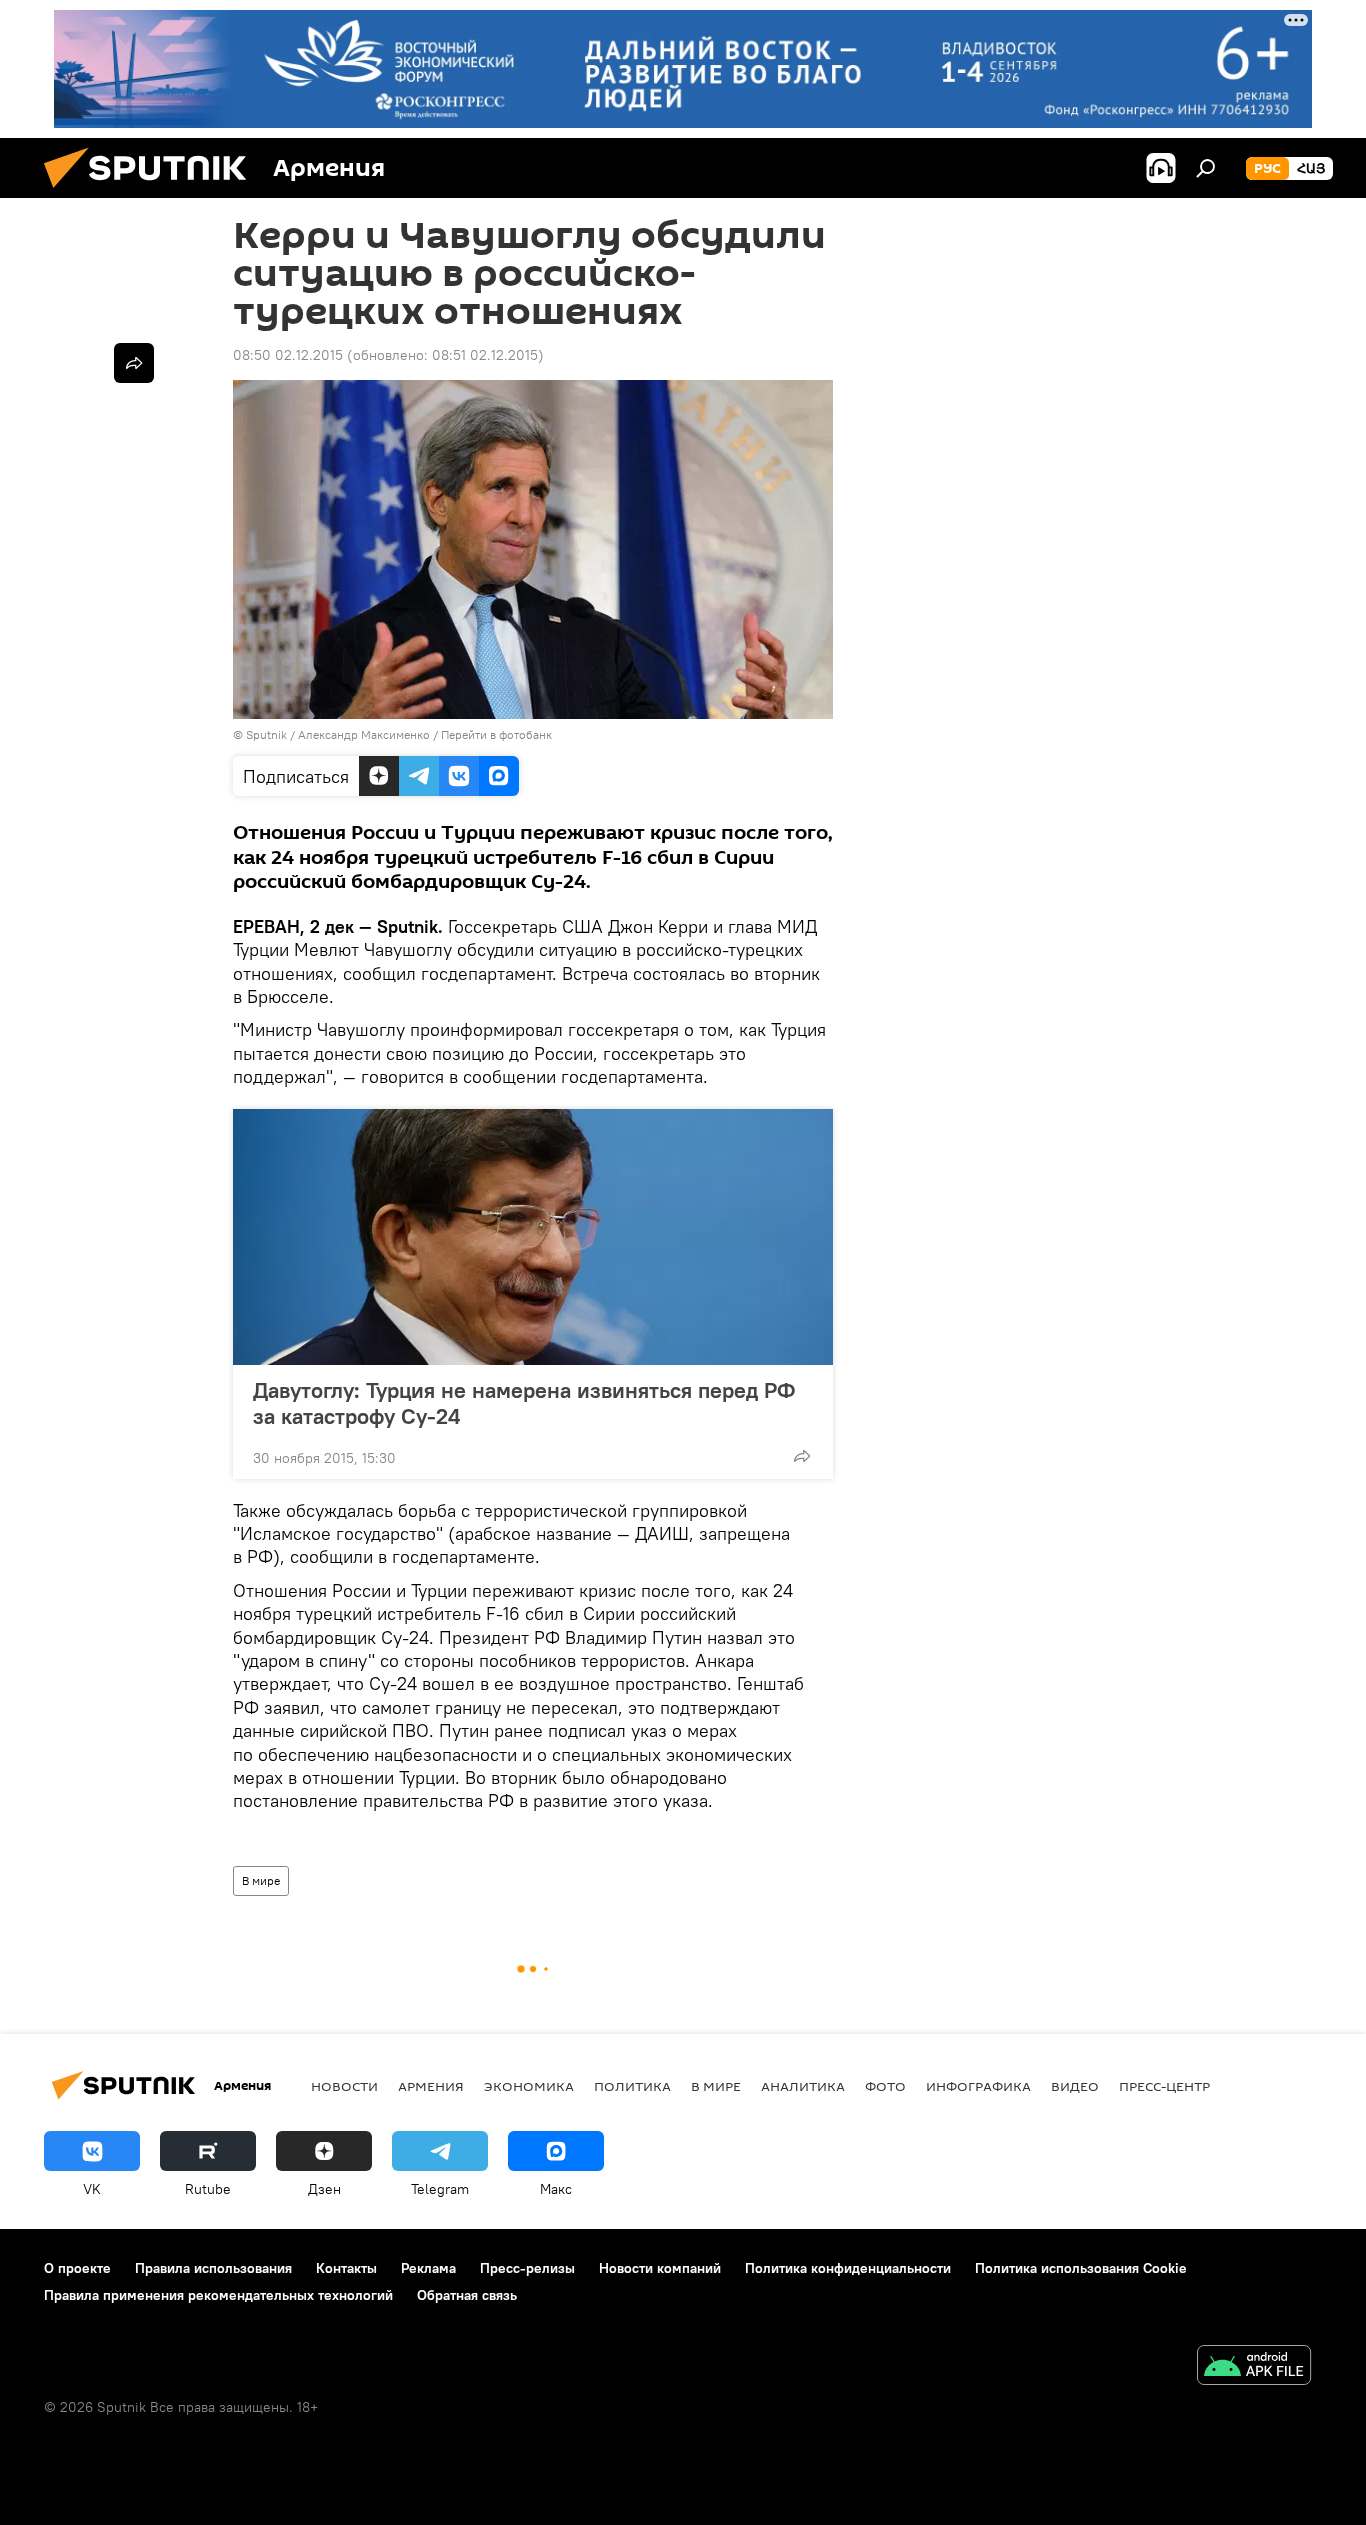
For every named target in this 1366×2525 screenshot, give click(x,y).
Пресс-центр (1164, 2086)
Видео (1075, 2086)
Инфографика (978, 2086)
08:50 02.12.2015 (288, 355)
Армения (431, 2086)
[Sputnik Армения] (153, 193)
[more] (802, 1456)
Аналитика (803, 2086)
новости (344, 2086)
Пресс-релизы (527, 2268)
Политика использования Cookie (1081, 2268)
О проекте (77, 2268)
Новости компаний (660, 2268)
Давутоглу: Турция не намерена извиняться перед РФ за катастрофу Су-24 (524, 1403)
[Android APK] (1254, 2367)
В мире (261, 1880)
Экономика (529, 2086)
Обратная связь (467, 2295)
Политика (632, 2086)
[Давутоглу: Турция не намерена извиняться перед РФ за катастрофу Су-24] (533, 1237)
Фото (885, 2086)
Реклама (428, 2268)
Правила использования (213, 2268)
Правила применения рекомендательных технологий (218, 2295)
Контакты (346, 2268)
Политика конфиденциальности (848, 2268)
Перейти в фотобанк (496, 734)
